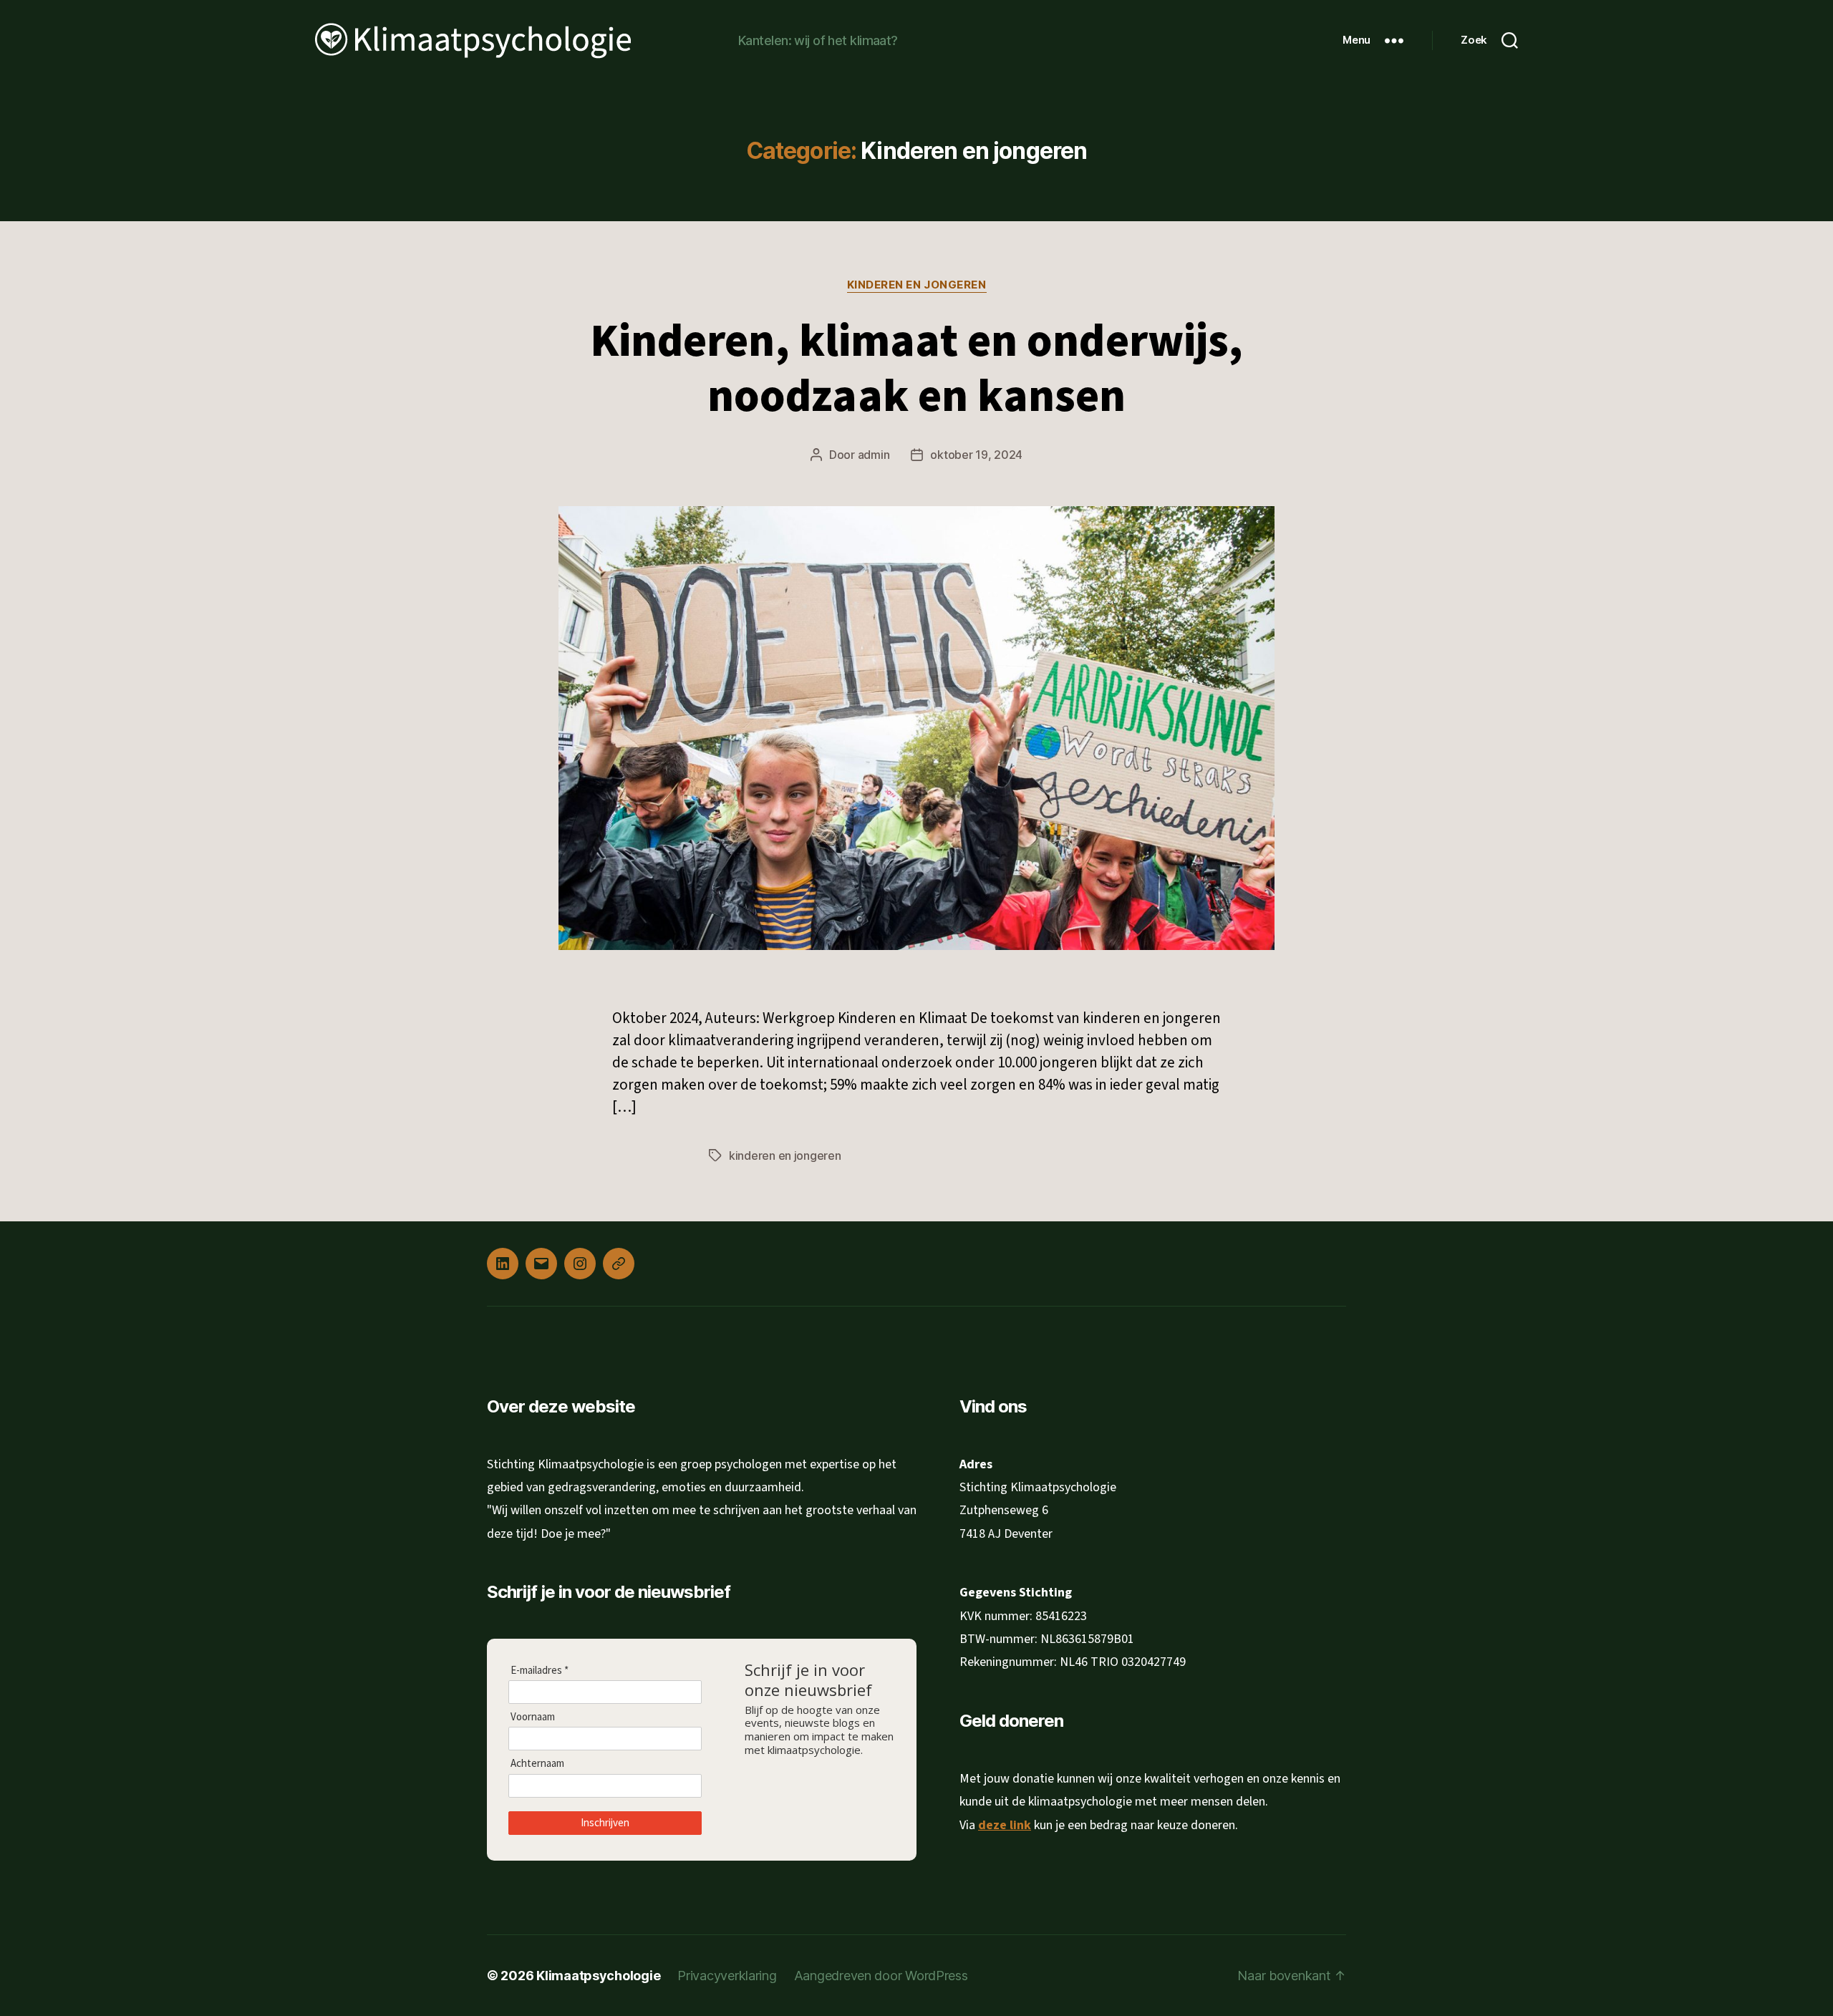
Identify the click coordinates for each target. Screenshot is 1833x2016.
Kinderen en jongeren (917, 285)
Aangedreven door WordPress (881, 1976)
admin (874, 455)
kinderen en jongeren (785, 1155)
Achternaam (537, 1763)
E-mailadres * (540, 1670)
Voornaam (533, 1717)
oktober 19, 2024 (976, 455)
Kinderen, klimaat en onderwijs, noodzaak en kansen (917, 369)
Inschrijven (605, 1822)
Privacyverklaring (727, 1976)
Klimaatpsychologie (598, 1976)
